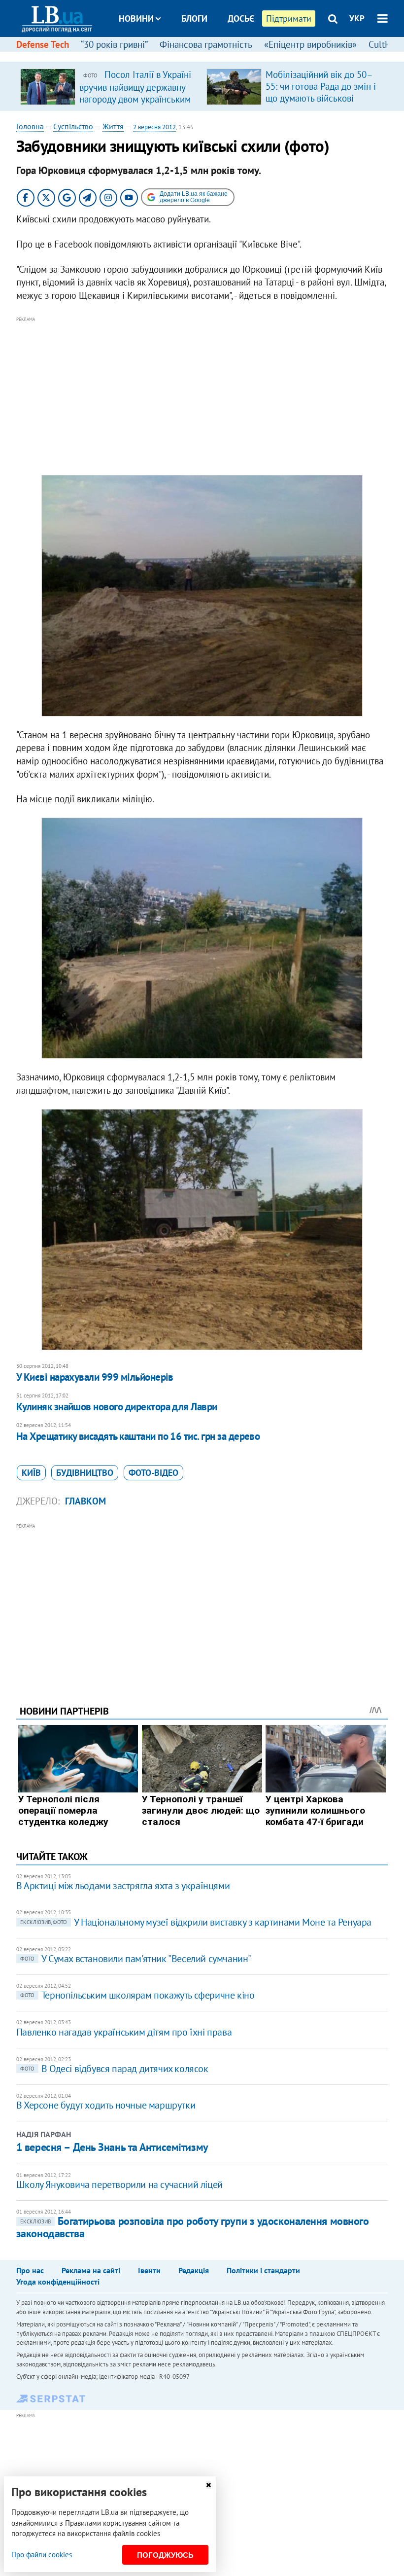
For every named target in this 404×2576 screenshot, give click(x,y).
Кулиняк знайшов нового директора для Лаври (117, 1407)
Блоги (194, 18)
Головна (30, 126)
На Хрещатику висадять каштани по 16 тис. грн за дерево (138, 1436)
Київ (31, 1473)
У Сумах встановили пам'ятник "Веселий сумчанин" (136, 1959)
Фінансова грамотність (206, 44)
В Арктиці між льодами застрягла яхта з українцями (123, 1886)
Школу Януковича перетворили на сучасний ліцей (119, 2184)
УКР (357, 18)
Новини (136, 18)
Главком (85, 1501)
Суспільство (73, 126)
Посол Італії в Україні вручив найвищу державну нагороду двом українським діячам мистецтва (135, 93)
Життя (113, 126)
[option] (109, 86)
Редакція (194, 2270)
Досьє (241, 18)
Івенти (149, 2270)
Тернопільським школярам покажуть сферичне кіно (137, 1995)
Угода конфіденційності (58, 2282)
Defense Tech (43, 44)
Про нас (30, 2270)
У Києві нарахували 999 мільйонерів (95, 1377)
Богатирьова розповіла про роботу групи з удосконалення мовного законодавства (193, 2227)
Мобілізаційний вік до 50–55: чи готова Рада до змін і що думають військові (321, 86)
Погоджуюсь (165, 2555)
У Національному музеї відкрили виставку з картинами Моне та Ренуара (196, 1922)
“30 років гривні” (114, 44)
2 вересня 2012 (154, 127)
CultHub (385, 44)
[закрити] (208, 2485)
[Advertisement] (202, 394)
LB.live (211, 55)
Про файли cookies (42, 2555)
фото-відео (153, 1473)
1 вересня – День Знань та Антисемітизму (112, 2147)
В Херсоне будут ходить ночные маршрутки (106, 2105)
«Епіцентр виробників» (310, 44)
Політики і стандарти (263, 2270)
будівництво (85, 1473)
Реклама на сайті (91, 2270)
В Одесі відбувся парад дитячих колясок (114, 2069)
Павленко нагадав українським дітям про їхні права (124, 2032)
